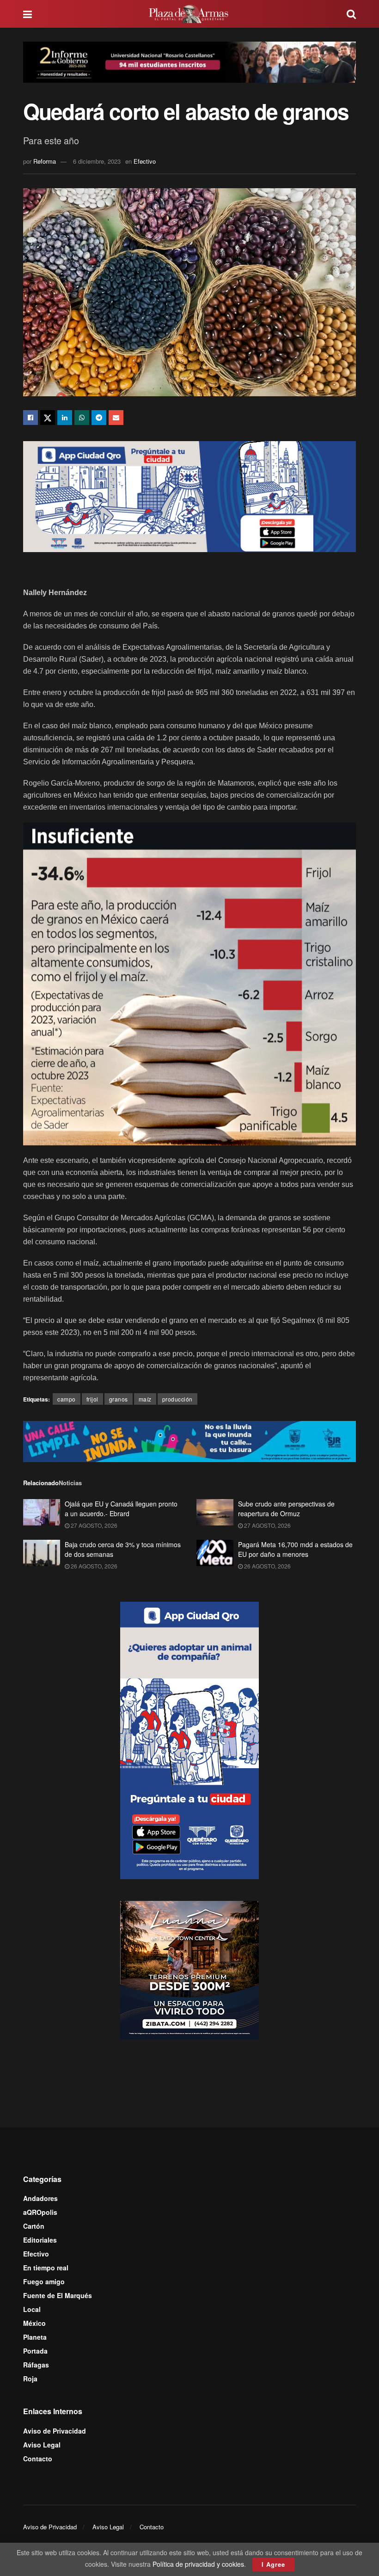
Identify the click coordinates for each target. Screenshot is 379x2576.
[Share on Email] (116, 418)
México (34, 2323)
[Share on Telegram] (99, 418)
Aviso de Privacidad (55, 2431)
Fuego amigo (44, 2281)
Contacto (38, 2459)
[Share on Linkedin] (65, 418)
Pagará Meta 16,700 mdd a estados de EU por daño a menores (295, 1549)
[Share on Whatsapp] (82, 418)
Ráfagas (36, 2365)
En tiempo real (46, 2268)
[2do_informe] (189, 61)
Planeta (35, 2337)
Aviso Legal (42, 2445)
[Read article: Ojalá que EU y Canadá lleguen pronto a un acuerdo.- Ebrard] (42, 1512)
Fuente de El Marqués (58, 2295)
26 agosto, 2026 (93, 1566)
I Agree (273, 2564)
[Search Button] (351, 14)
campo (67, 1399)
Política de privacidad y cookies (198, 2564)
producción (177, 1399)
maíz (145, 1399)
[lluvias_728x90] (189, 1440)
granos (119, 1399)
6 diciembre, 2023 (97, 161)
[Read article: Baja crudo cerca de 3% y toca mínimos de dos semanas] (42, 1553)
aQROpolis (40, 2212)
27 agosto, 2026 (93, 1525)
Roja (30, 2379)
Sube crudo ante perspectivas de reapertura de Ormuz (286, 1509)
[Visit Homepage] (189, 14)
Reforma (45, 161)
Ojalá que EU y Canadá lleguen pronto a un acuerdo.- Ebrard (121, 1509)
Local (32, 2309)
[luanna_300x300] (189, 1969)
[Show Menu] (28, 14)
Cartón (34, 2226)
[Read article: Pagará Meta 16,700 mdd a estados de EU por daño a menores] (215, 1553)
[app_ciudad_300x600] (189, 1740)
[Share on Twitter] (48, 418)
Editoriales (40, 2240)
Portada (35, 2351)
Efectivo (145, 161)
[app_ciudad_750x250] (189, 496)
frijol (92, 1399)
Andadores (40, 2198)
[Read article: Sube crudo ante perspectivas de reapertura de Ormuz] (215, 1512)
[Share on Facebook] (31, 418)
